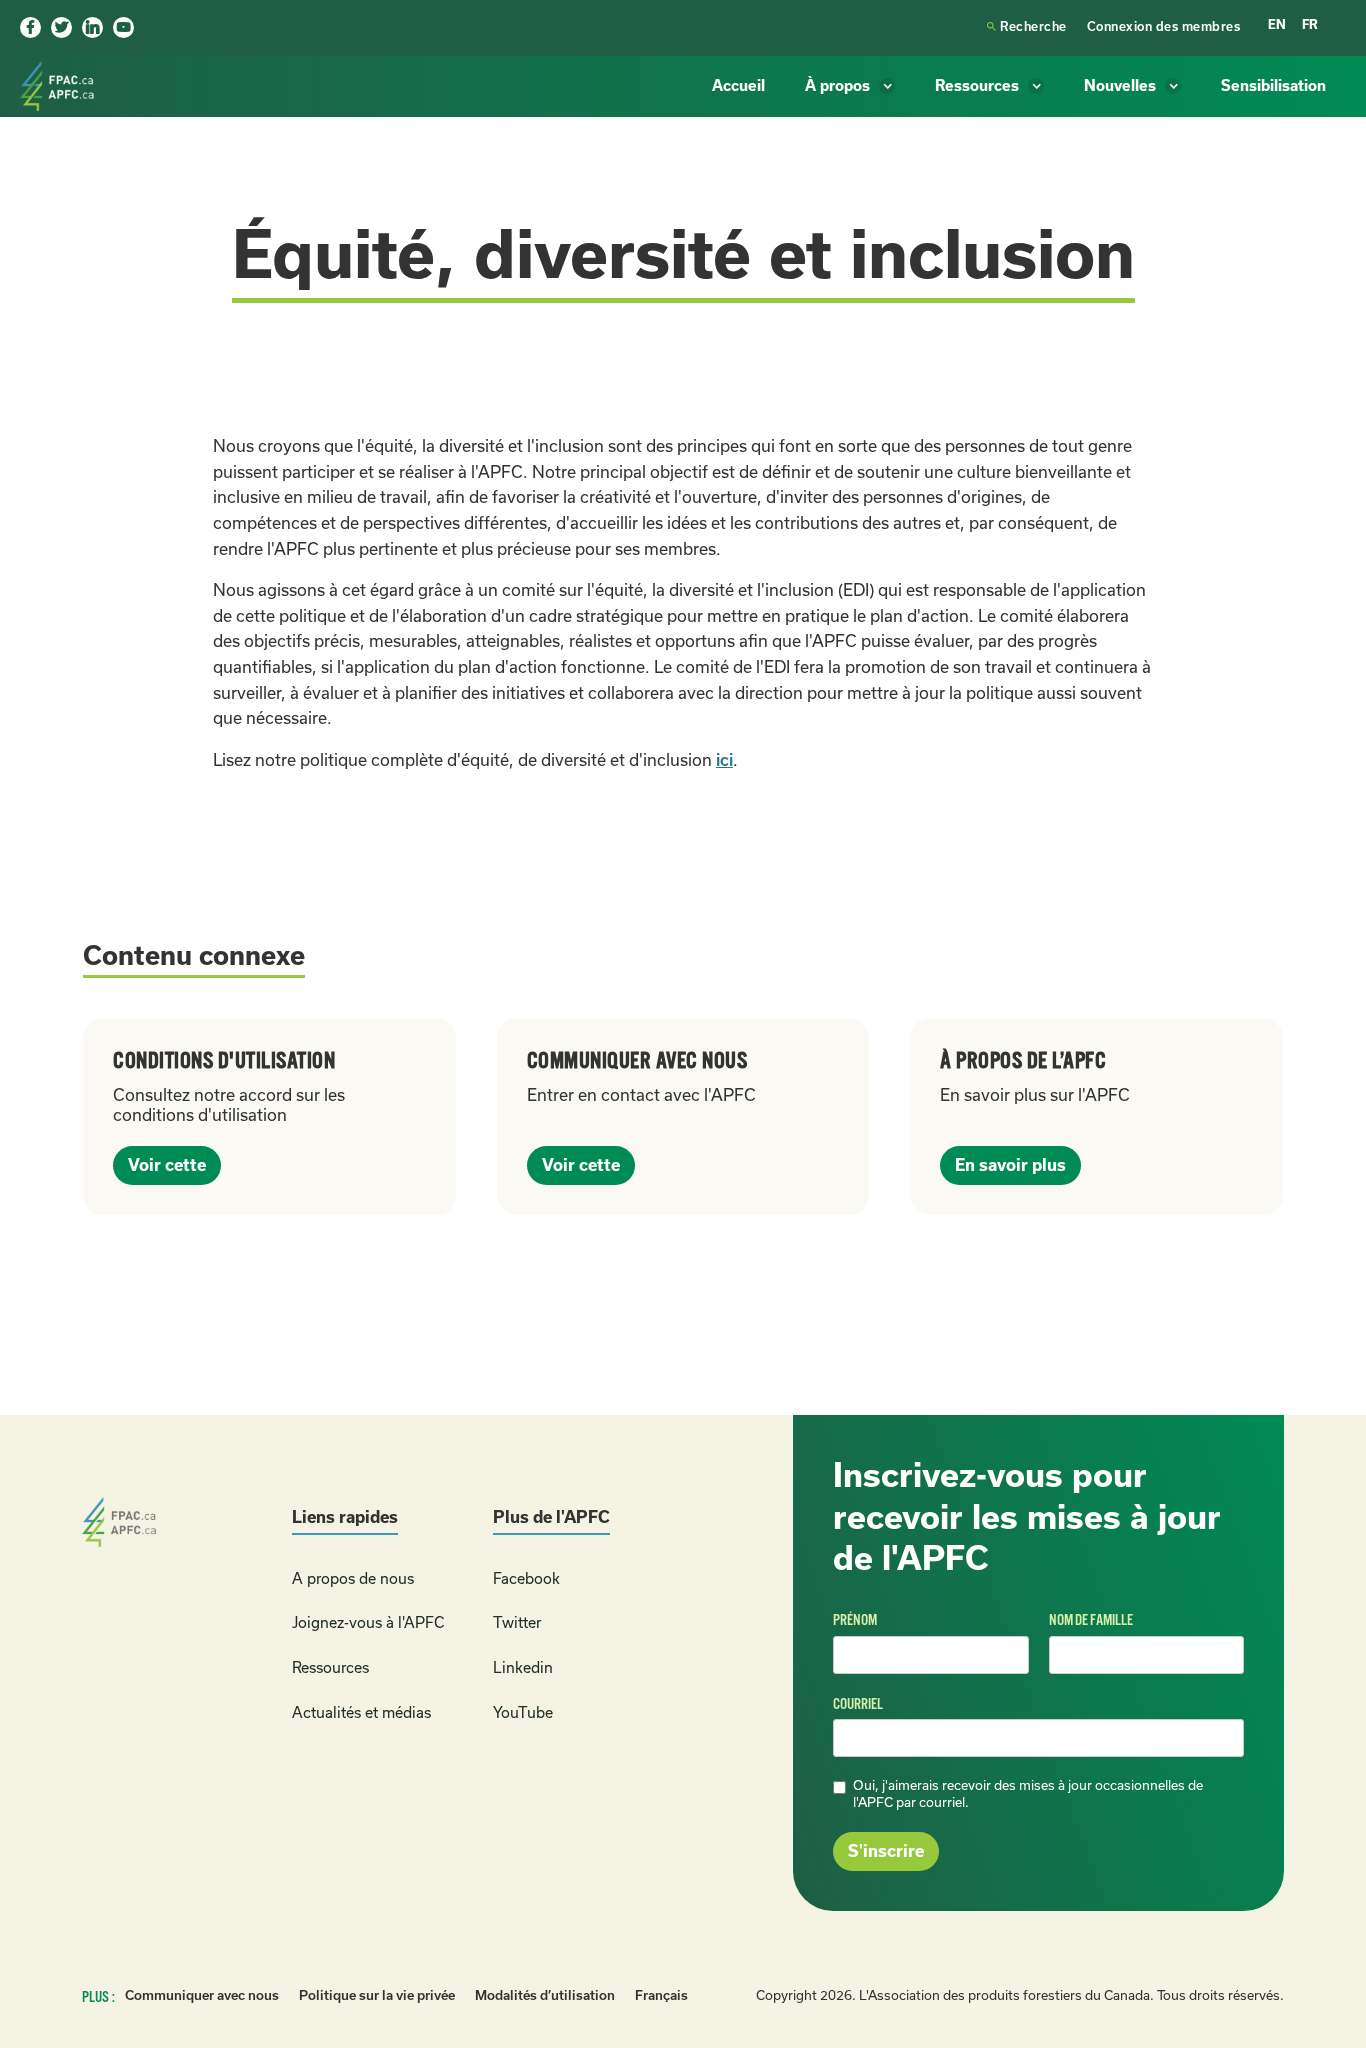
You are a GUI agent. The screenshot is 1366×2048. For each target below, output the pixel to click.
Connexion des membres (1164, 26)
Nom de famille (1091, 1620)
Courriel (858, 1704)
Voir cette (167, 1165)
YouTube (523, 1712)
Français (661, 1995)
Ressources (330, 1667)
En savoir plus (1010, 1165)
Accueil (738, 85)
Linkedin (523, 1667)
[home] (60, 86)
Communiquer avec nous (202, 1995)
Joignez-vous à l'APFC (368, 1622)
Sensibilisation (1273, 85)
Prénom (855, 1620)
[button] (850, 86)
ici (724, 760)
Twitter (517, 1622)
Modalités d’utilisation (545, 1995)
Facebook (526, 1578)
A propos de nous (353, 1578)
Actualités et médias (361, 1712)
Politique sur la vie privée (377, 1995)
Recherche (1027, 26)
